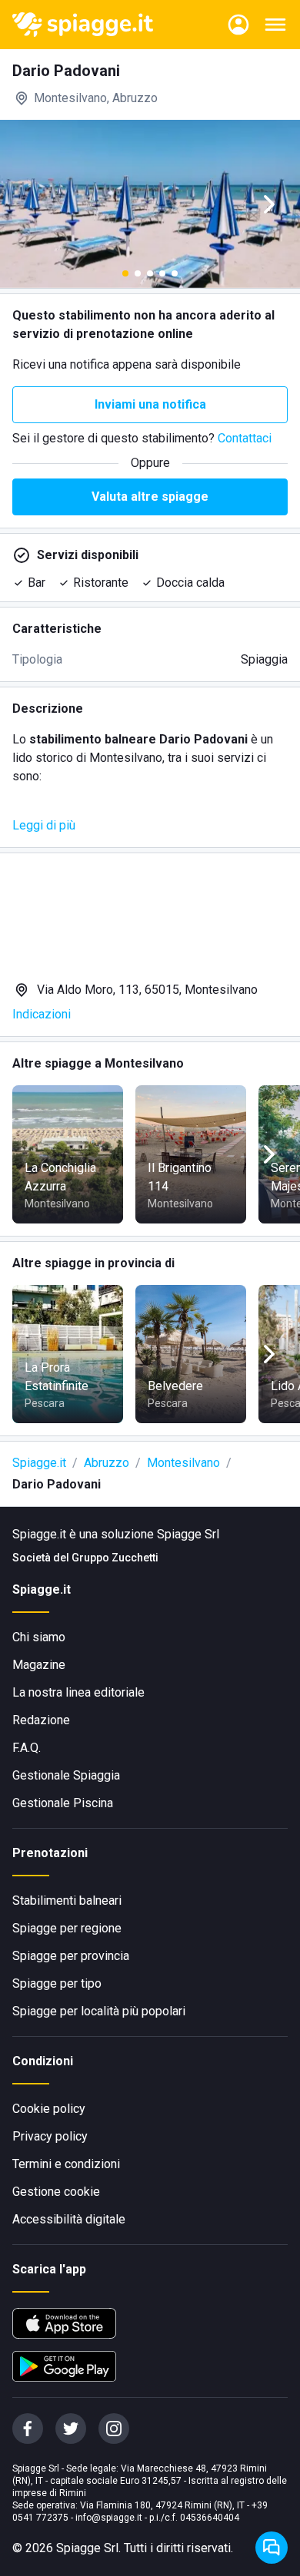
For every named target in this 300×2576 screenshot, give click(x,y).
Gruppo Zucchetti (115, 1558)
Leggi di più (44, 825)
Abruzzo (107, 1463)
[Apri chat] (272, 2548)
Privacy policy (50, 2136)
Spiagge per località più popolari (99, 2011)
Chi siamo (39, 1637)
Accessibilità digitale (69, 2219)
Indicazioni (42, 1014)
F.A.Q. (27, 1748)
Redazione (41, 1720)
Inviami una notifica (150, 404)
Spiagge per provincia (71, 1956)
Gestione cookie (56, 2192)
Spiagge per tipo (57, 1983)
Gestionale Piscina (63, 1803)
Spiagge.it (39, 1463)
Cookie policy (49, 2109)
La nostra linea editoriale (78, 1692)
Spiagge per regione (67, 1928)
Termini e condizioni (66, 2164)
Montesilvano (183, 1463)
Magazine (39, 1665)
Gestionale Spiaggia (66, 1775)
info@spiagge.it (109, 2518)
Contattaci (245, 438)
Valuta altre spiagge (150, 497)
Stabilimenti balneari (67, 1901)
